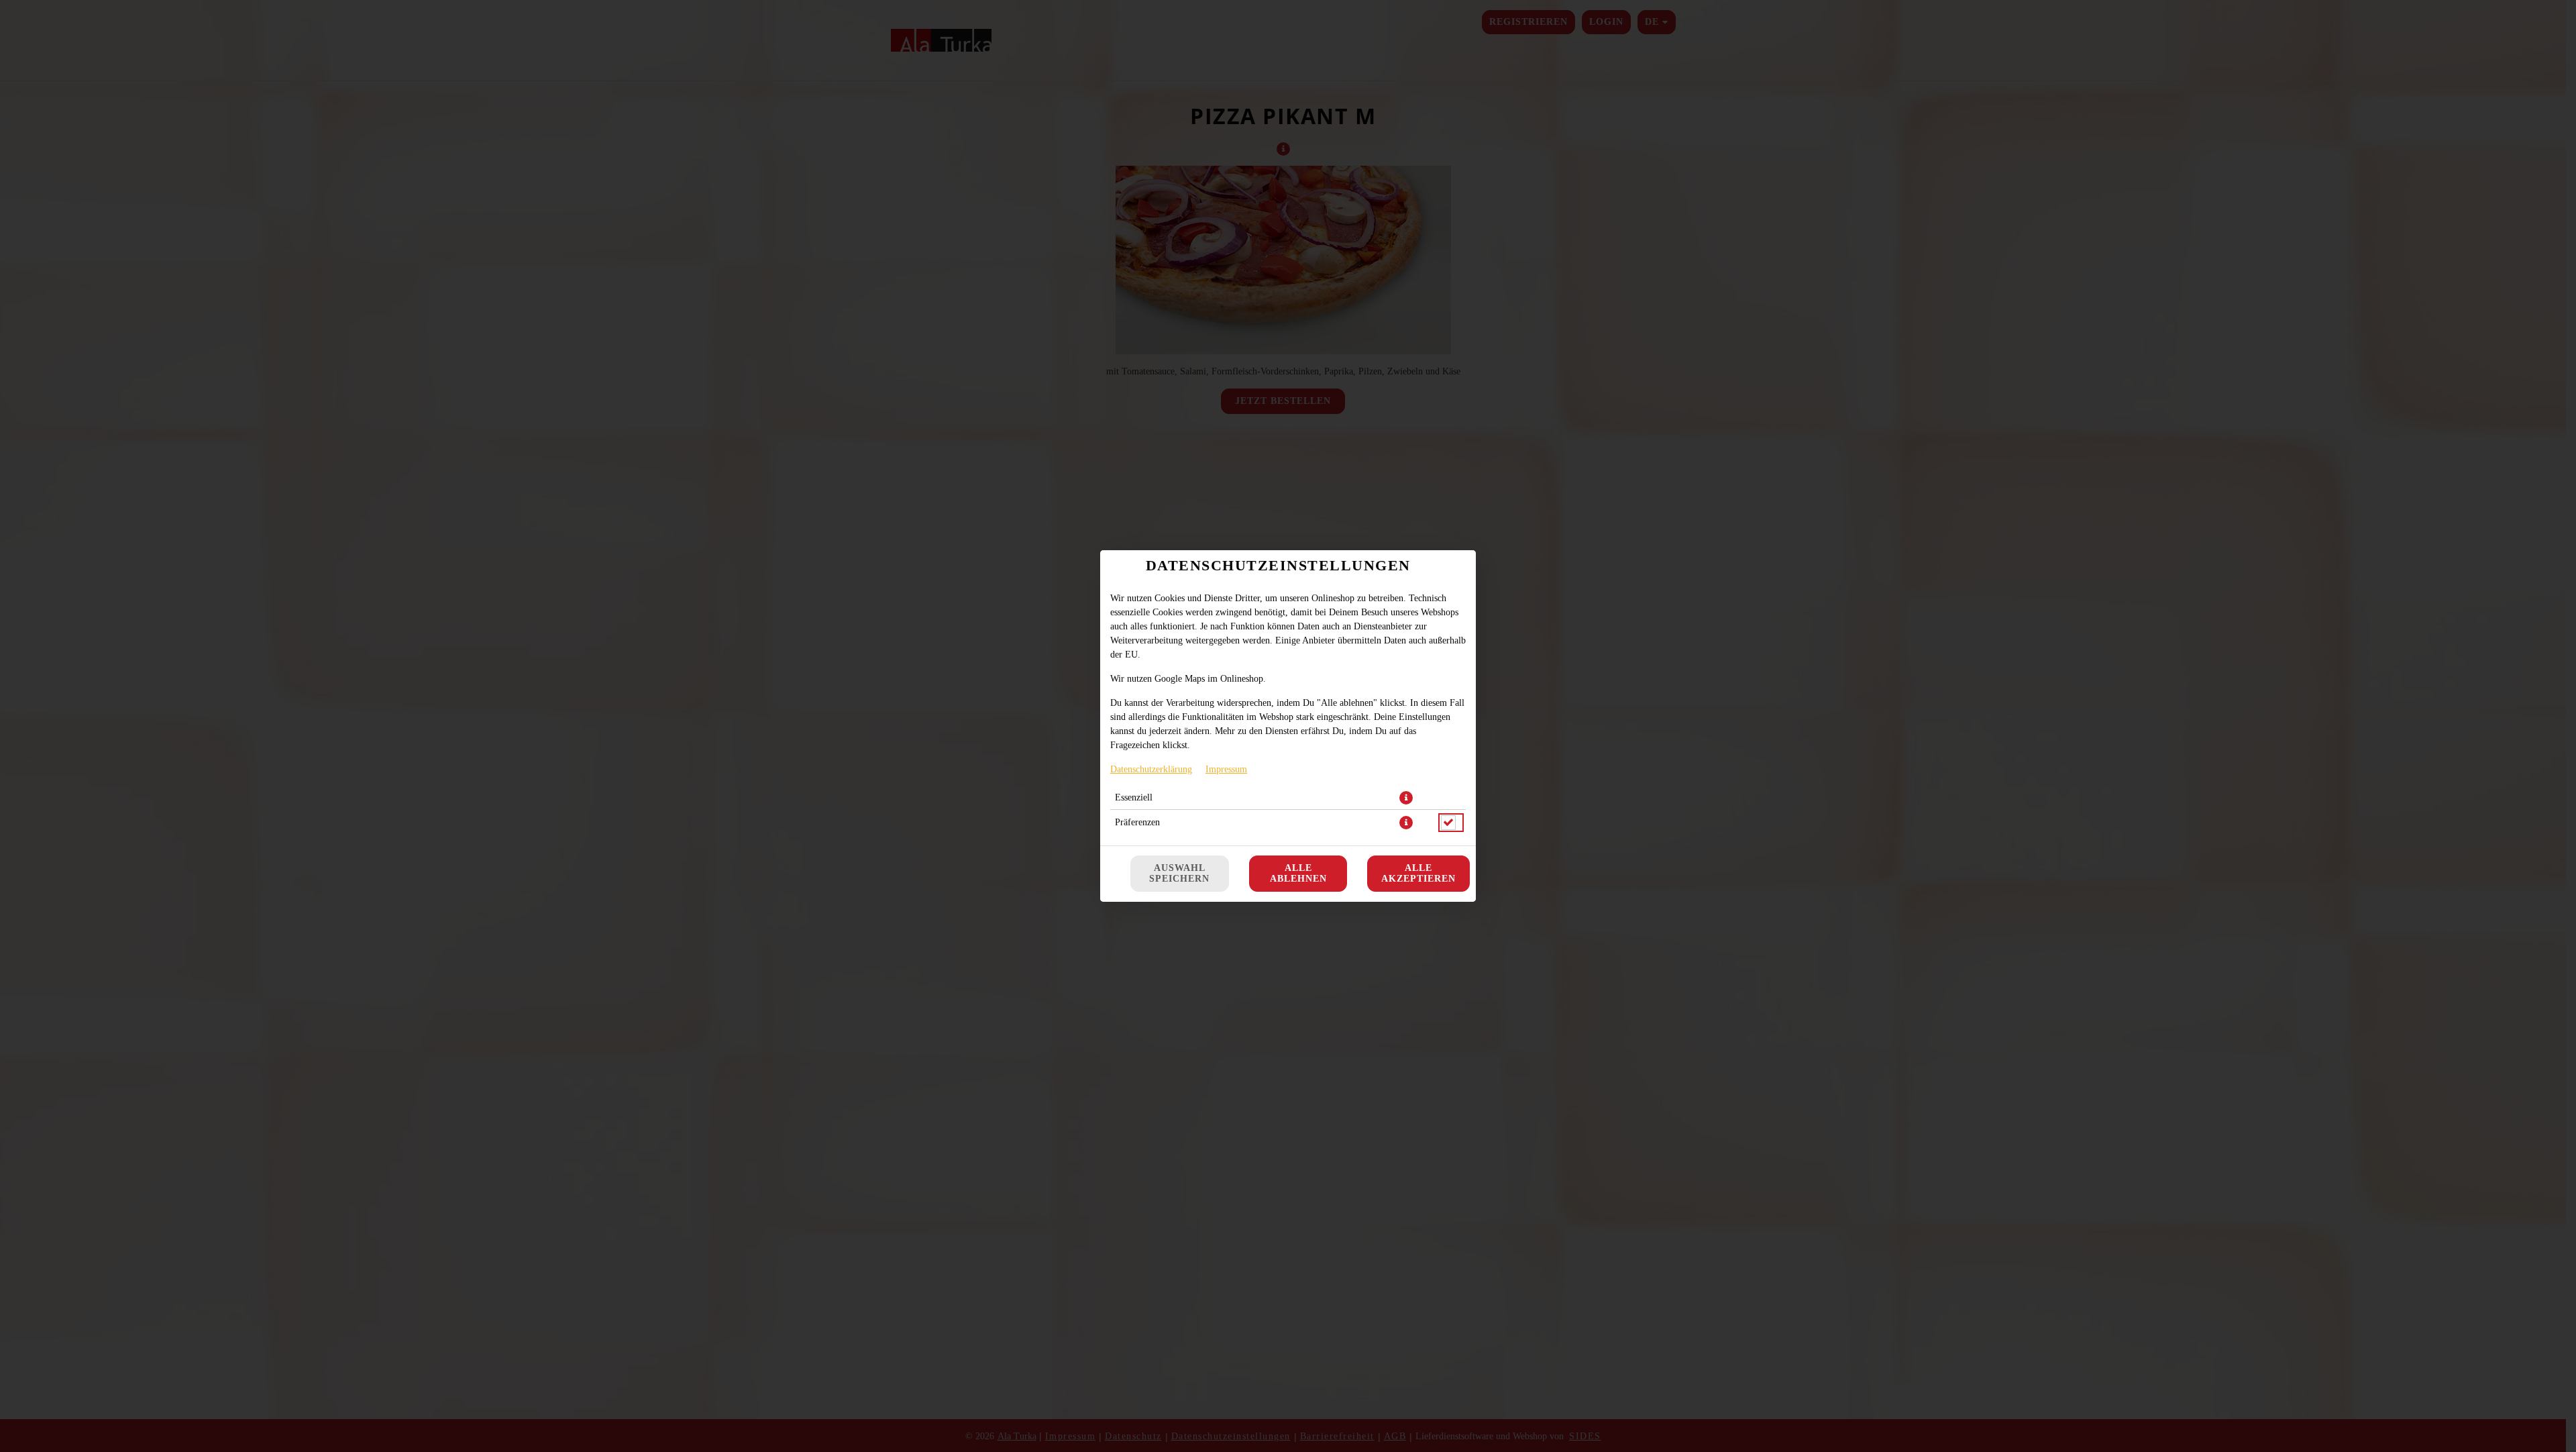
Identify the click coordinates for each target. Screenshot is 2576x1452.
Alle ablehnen (1298, 873)
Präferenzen (1137, 822)
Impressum (1226, 769)
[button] (1406, 798)
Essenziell (1134, 797)
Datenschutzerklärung (1151, 769)
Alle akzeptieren (1418, 873)
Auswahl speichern (1179, 873)
